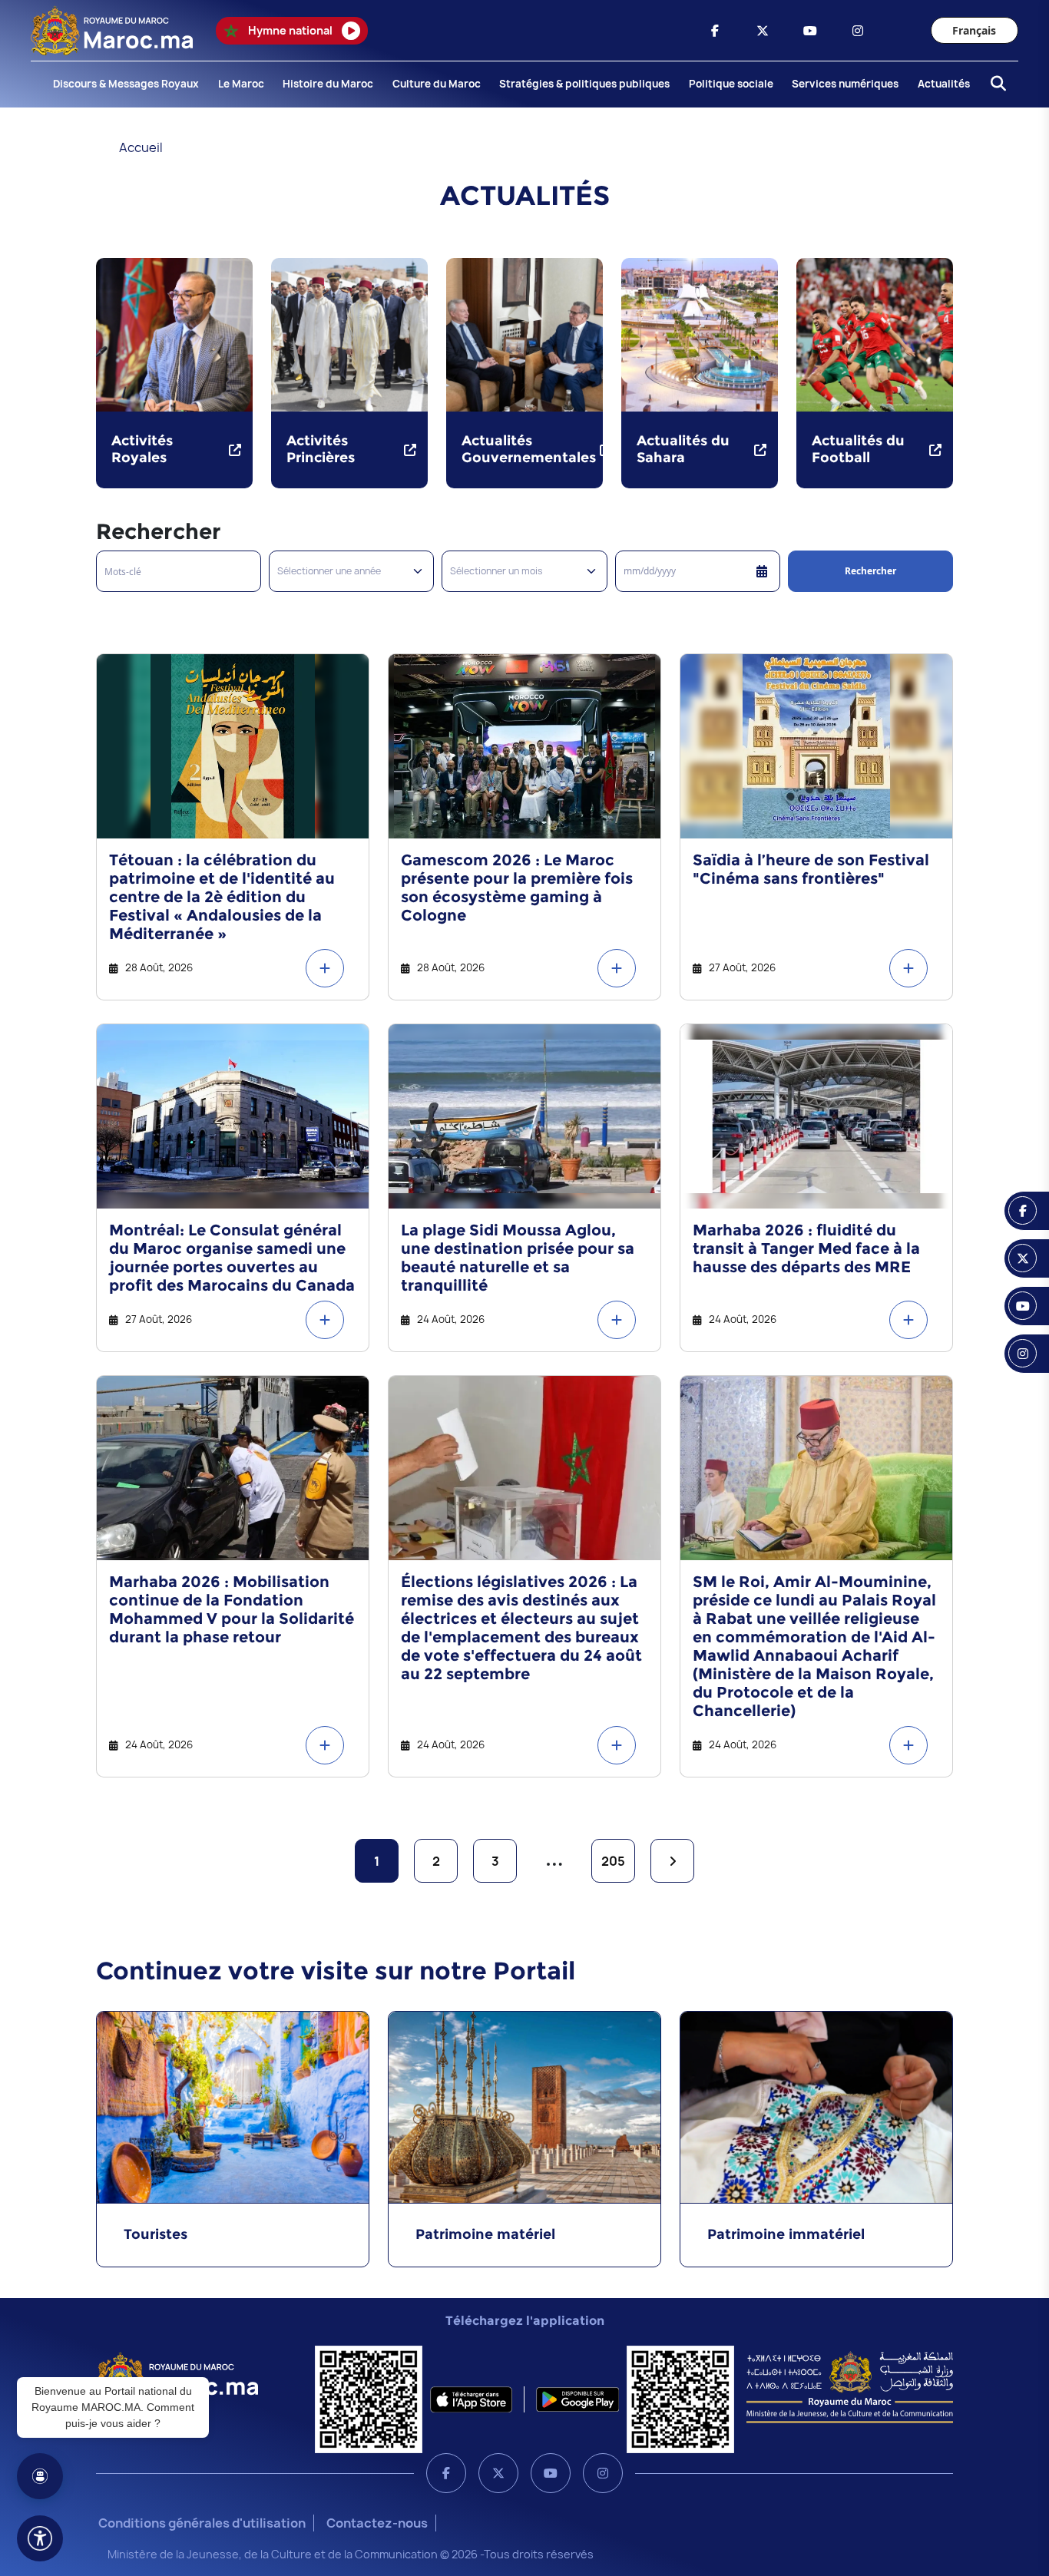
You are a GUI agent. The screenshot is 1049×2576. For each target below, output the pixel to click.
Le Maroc (241, 84)
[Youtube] (551, 2473)
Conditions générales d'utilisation (202, 2523)
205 (613, 1861)
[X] (498, 2473)
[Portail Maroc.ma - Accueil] (177, 2376)
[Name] (40, 2538)
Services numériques (845, 84)
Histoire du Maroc (328, 84)
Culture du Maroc (437, 84)
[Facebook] (446, 2473)
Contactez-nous (377, 2523)
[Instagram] (603, 2473)
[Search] (994, 84)
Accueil (141, 147)
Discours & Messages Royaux (126, 84)
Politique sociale (731, 84)
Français (974, 30)
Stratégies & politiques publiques (584, 84)
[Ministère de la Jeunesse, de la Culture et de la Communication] (850, 2386)
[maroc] (715, 31)
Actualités (944, 84)
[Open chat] (40, 2476)
